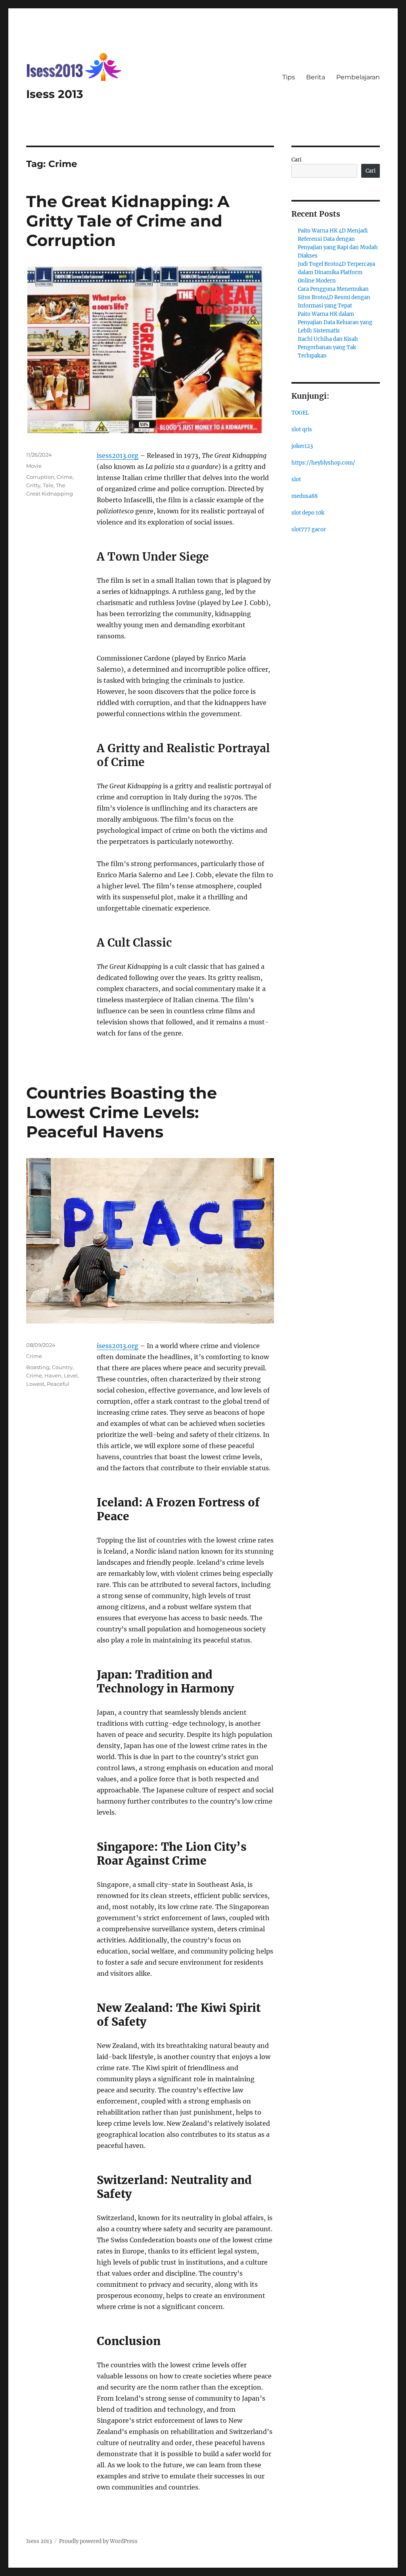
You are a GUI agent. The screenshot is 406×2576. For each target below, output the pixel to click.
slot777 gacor (309, 529)
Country (62, 1367)
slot (296, 479)
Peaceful (58, 1384)
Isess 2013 (55, 94)
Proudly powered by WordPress (98, 2541)
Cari (296, 160)
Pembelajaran (358, 77)
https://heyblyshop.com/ (323, 463)
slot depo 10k (308, 513)
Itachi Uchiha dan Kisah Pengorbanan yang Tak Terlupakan (328, 347)
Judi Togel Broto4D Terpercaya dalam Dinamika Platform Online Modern (336, 272)
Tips (289, 77)
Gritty (33, 485)
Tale (48, 485)
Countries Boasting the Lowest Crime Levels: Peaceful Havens (122, 1112)
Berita (316, 77)
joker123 (302, 446)
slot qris (302, 429)
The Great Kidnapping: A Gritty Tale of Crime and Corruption (128, 221)
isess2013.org (118, 455)
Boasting (38, 1367)
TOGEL (300, 413)
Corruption (40, 477)
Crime (65, 477)
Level (71, 1375)
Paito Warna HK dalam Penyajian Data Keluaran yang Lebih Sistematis (335, 322)
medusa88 (304, 496)
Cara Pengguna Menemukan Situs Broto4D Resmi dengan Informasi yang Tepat (334, 297)
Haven (53, 1375)
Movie (34, 466)
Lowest (35, 1384)
